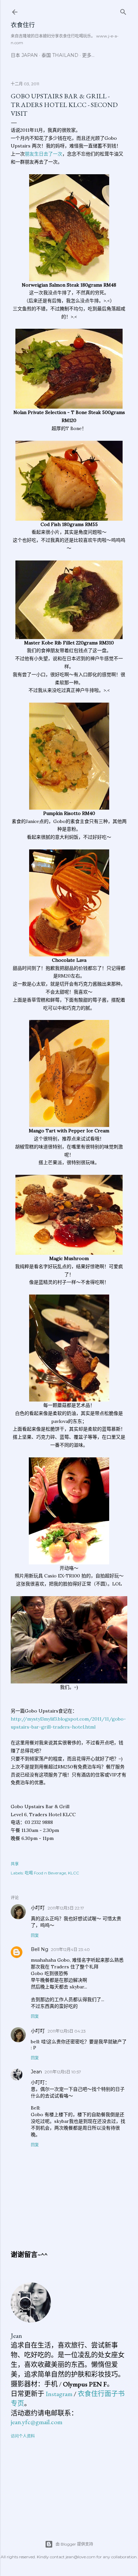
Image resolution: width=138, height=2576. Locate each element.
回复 (35, 1935)
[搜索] (123, 11)
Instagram (59, 2394)
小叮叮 (38, 1908)
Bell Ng (40, 1949)
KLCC (74, 1873)
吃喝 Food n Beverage (45, 1873)
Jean (36, 2072)
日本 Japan (24, 55)
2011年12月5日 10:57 (63, 2072)
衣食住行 (23, 25)
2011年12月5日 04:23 (67, 2031)
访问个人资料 (23, 2436)
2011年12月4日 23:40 (70, 1949)
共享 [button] (15, 1864)
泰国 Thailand (60, 55)
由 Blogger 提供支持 (74, 2544)
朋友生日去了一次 (44, 154)
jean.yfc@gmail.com (37, 2422)
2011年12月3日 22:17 (66, 1908)
